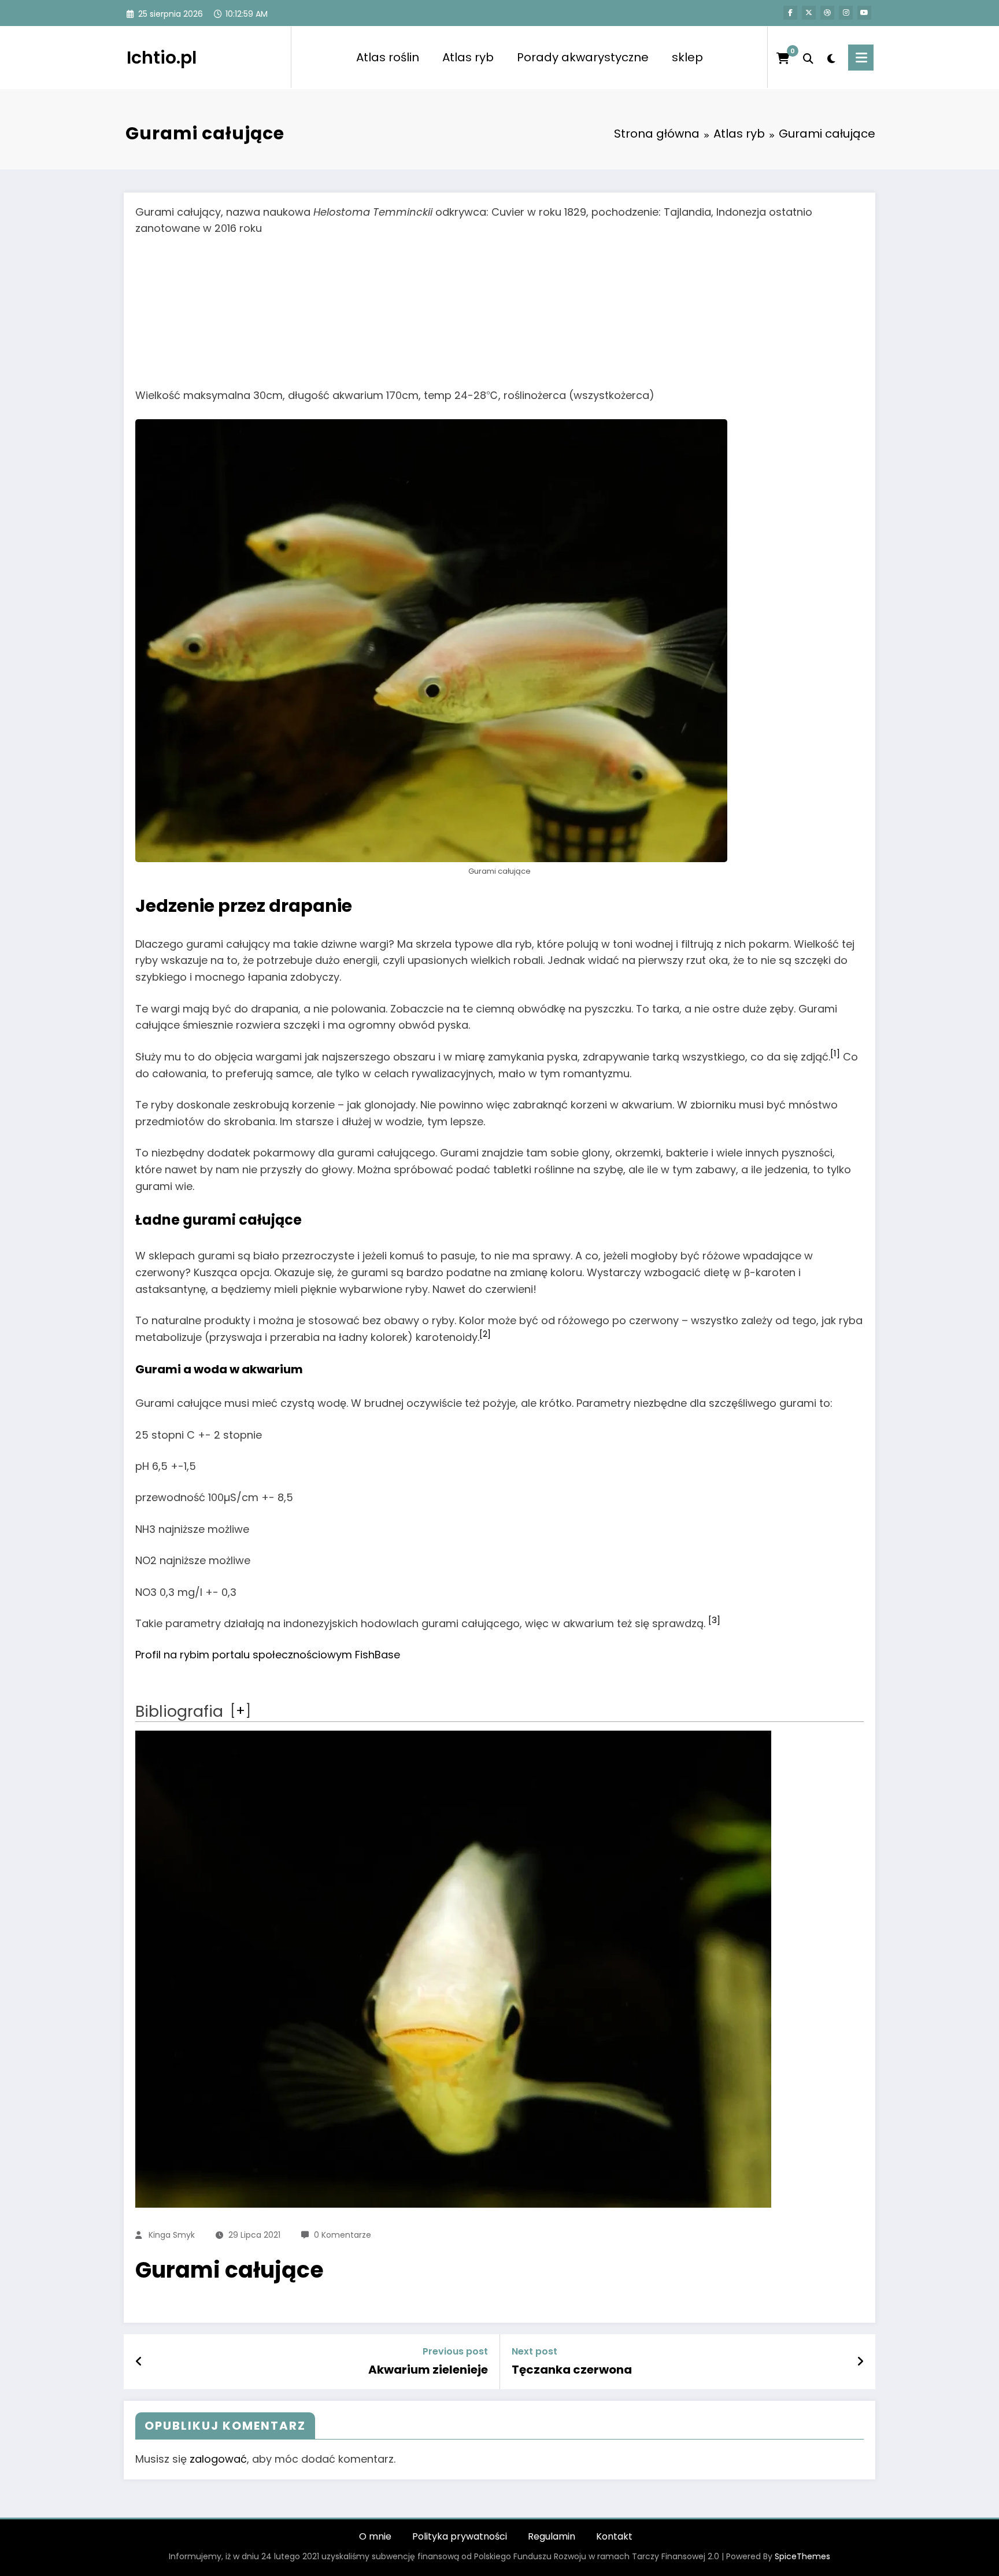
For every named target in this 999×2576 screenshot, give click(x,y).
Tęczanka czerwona (572, 2370)
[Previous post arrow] (139, 2361)
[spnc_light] (831, 57)
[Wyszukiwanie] (808, 57)
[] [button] (240, 1711)
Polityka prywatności (460, 2536)
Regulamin (552, 2536)
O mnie (375, 2536)
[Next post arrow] (860, 2361)
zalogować (218, 2459)
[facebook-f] (790, 13)
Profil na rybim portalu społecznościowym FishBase (268, 1655)
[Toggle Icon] (861, 58)
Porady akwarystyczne (583, 57)
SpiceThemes (802, 2556)
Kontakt (614, 2536)
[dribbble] (827, 13)
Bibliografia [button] (179, 1711)
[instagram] (846, 13)
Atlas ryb (468, 57)
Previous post (455, 2351)
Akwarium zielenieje (428, 2370)
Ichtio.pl (162, 58)
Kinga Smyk (172, 2235)
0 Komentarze (343, 2235)
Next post (534, 2351)
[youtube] (864, 13)
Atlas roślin (388, 57)
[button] (835, 1057)
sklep (687, 57)
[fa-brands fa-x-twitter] (809, 13)
